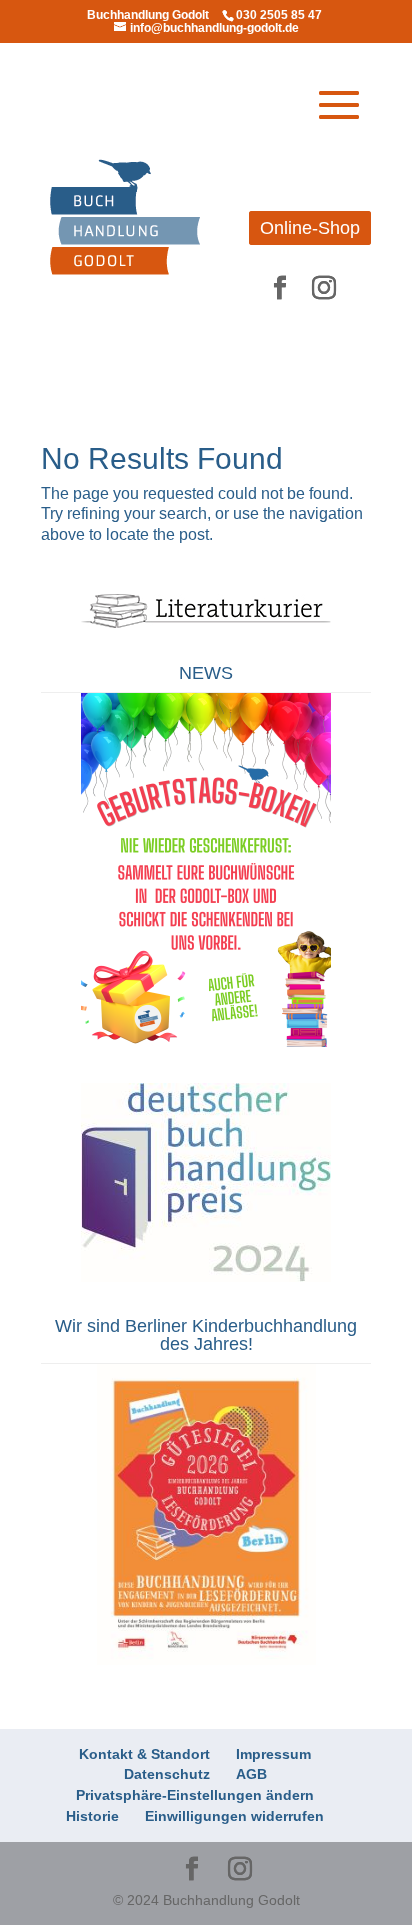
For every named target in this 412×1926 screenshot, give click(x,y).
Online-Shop (310, 228)
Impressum (273, 1754)
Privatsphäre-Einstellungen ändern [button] (195, 1795)
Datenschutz (167, 1774)
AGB (251, 1774)
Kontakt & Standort (144, 1754)
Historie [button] (92, 1816)
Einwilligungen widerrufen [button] (234, 1816)
